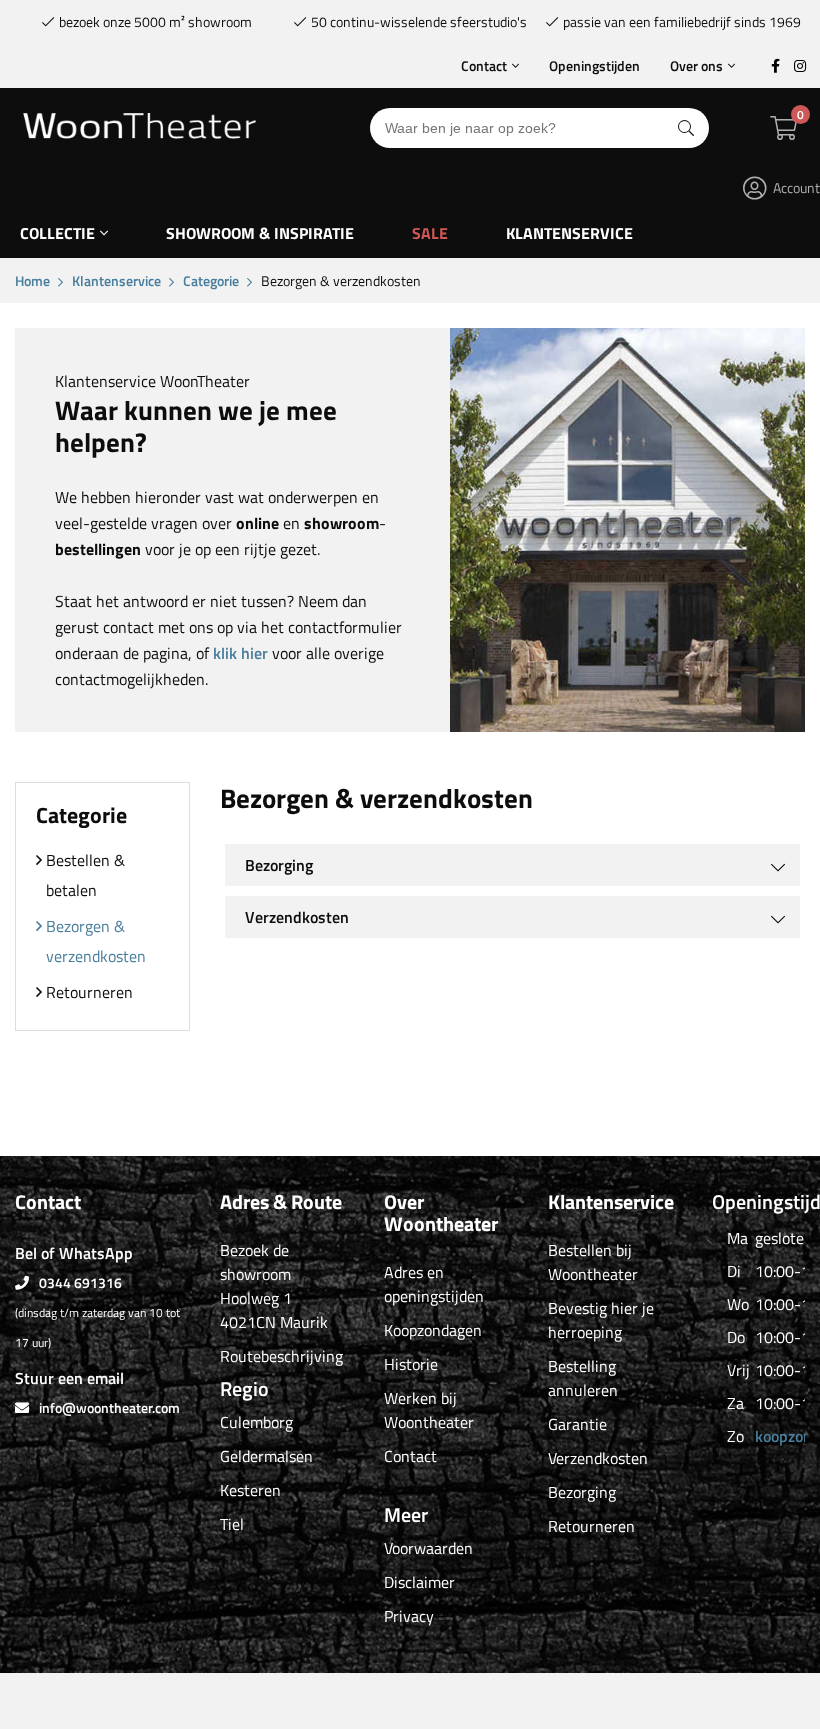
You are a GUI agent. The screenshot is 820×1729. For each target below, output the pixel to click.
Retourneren (89, 992)
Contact (484, 65)
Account (796, 187)
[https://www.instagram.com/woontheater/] (800, 66)
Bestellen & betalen (85, 875)
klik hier (240, 653)
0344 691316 (80, 1282)
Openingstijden (594, 65)
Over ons (696, 65)
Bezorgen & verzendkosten (96, 941)
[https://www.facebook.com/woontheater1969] (775, 66)
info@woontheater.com (109, 1407)
